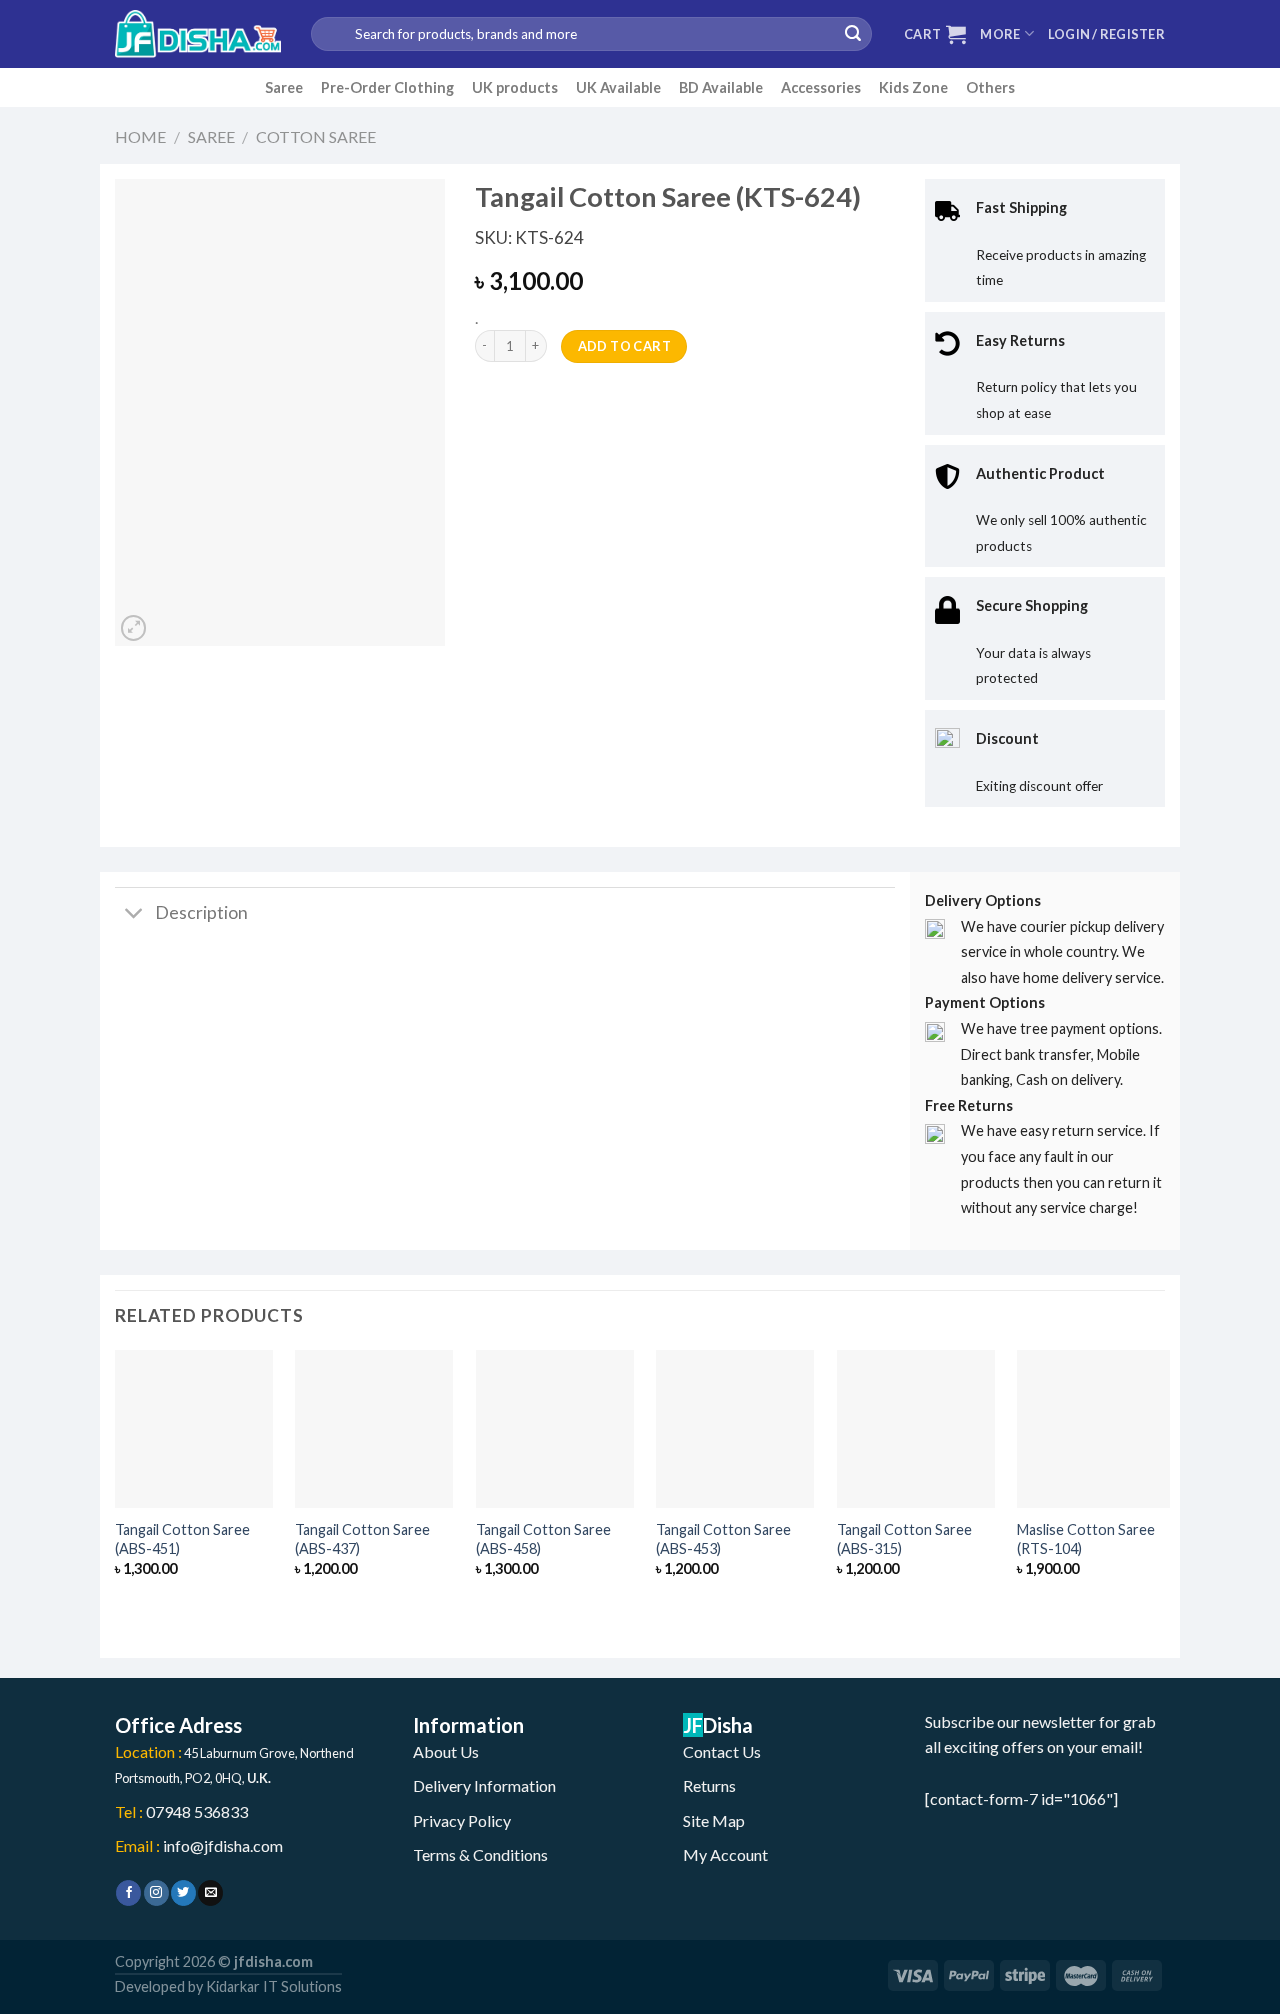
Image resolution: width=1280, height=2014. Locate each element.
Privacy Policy (462, 1820)
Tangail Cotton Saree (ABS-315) (904, 1539)
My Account (725, 1854)
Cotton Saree (316, 136)
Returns (709, 1785)
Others (990, 87)
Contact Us (722, 1751)
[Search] (853, 34)
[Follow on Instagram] (156, 1893)
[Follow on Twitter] (183, 1893)
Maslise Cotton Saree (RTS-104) (1086, 1539)
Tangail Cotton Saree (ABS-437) (362, 1539)
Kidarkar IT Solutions (274, 1986)
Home (140, 136)
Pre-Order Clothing (387, 87)
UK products (515, 87)
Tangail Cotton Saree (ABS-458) (543, 1539)
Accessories (821, 87)
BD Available (721, 87)
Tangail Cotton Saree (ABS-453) (723, 1539)
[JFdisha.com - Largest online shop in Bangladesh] (198, 34)
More (1000, 34)
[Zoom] (133, 628)
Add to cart (624, 346)
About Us (446, 1751)
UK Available (618, 87)
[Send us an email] (210, 1893)
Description (201, 912)
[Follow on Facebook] (128, 1893)
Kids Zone (913, 87)
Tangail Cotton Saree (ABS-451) (182, 1539)
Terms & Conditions (480, 1854)
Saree (284, 87)
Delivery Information (484, 1785)
